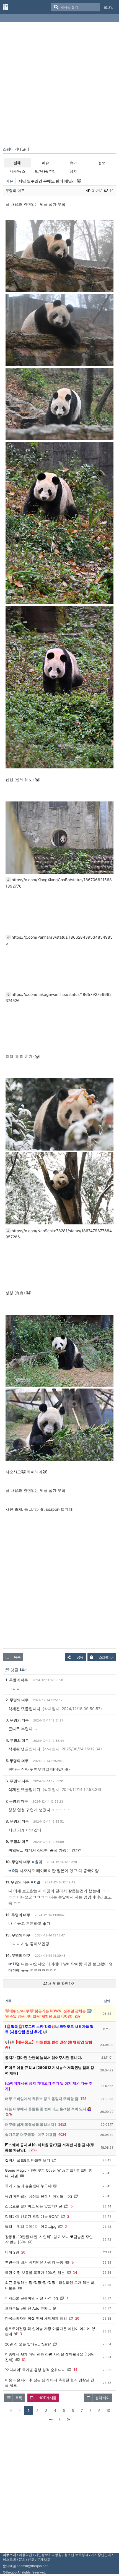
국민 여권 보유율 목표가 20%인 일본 (35, 2272)
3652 (62, 2125)
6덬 (37, 1882)
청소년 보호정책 (76, 2555)
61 (24, 2360)
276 (9, 2114)
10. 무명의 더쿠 (18, 1862)
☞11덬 (14, 1964)
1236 (33, 2150)
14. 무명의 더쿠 (18, 1955)
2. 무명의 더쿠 (17, 1700)
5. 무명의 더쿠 (17, 1761)
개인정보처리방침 (48, 2555)
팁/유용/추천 (45, 171)
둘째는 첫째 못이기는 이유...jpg (31, 2226)
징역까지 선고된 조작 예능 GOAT (32, 2216)
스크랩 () (106, 1657)
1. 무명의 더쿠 (17, 1680)
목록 (17, 1657)
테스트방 (9, 2559)
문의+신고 (27, 2559)
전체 (17, 163)
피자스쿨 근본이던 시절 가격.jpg (31, 2298)
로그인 (108, 7)
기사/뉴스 (17, 171)
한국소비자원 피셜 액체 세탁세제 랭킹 (36, 2318)
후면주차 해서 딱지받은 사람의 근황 (34, 2262)
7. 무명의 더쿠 (17, 1801)
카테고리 (16, 149)
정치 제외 (102, 2398)
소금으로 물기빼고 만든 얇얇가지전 (34, 2206)
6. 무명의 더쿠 (17, 1781)
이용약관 (25, 2555)
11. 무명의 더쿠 (18, 1882)
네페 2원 (12, 2252)
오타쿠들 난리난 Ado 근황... (28, 2308)
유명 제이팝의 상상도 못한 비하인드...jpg (38, 2196)
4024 (62, 2135)
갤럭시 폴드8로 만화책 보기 (28, 2160)
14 (75, 2273)
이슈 (45, 163)
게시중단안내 (101, 2555)
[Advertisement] (59, 86)
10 (108, 2410)
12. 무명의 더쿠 (18, 1915)
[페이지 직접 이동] (51, 2419)
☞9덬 (13, 1870)
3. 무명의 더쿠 (17, 1720)
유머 (73, 163)
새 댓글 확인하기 (61, 1983)
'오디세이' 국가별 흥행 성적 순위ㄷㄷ (35, 2370)
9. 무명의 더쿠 (17, 1841)
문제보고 (44, 2559)
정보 (102, 163)
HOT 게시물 (47, 2398)
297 (78, 2016)
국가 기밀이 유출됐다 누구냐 (28, 2186)
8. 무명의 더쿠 (17, 1821)
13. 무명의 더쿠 (18, 1935)
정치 (73, 171)
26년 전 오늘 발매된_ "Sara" (28, 2344)
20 (23, 2252)
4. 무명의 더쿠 (17, 1740)
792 (83, 2099)
